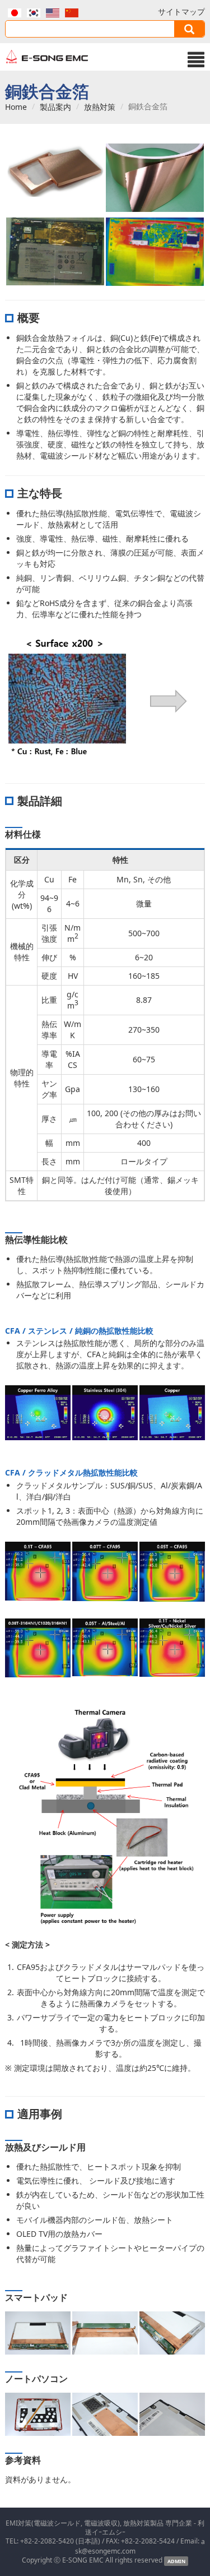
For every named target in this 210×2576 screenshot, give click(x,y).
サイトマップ (181, 11)
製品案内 (55, 107)
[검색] (189, 29)
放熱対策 (100, 107)
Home (16, 107)
